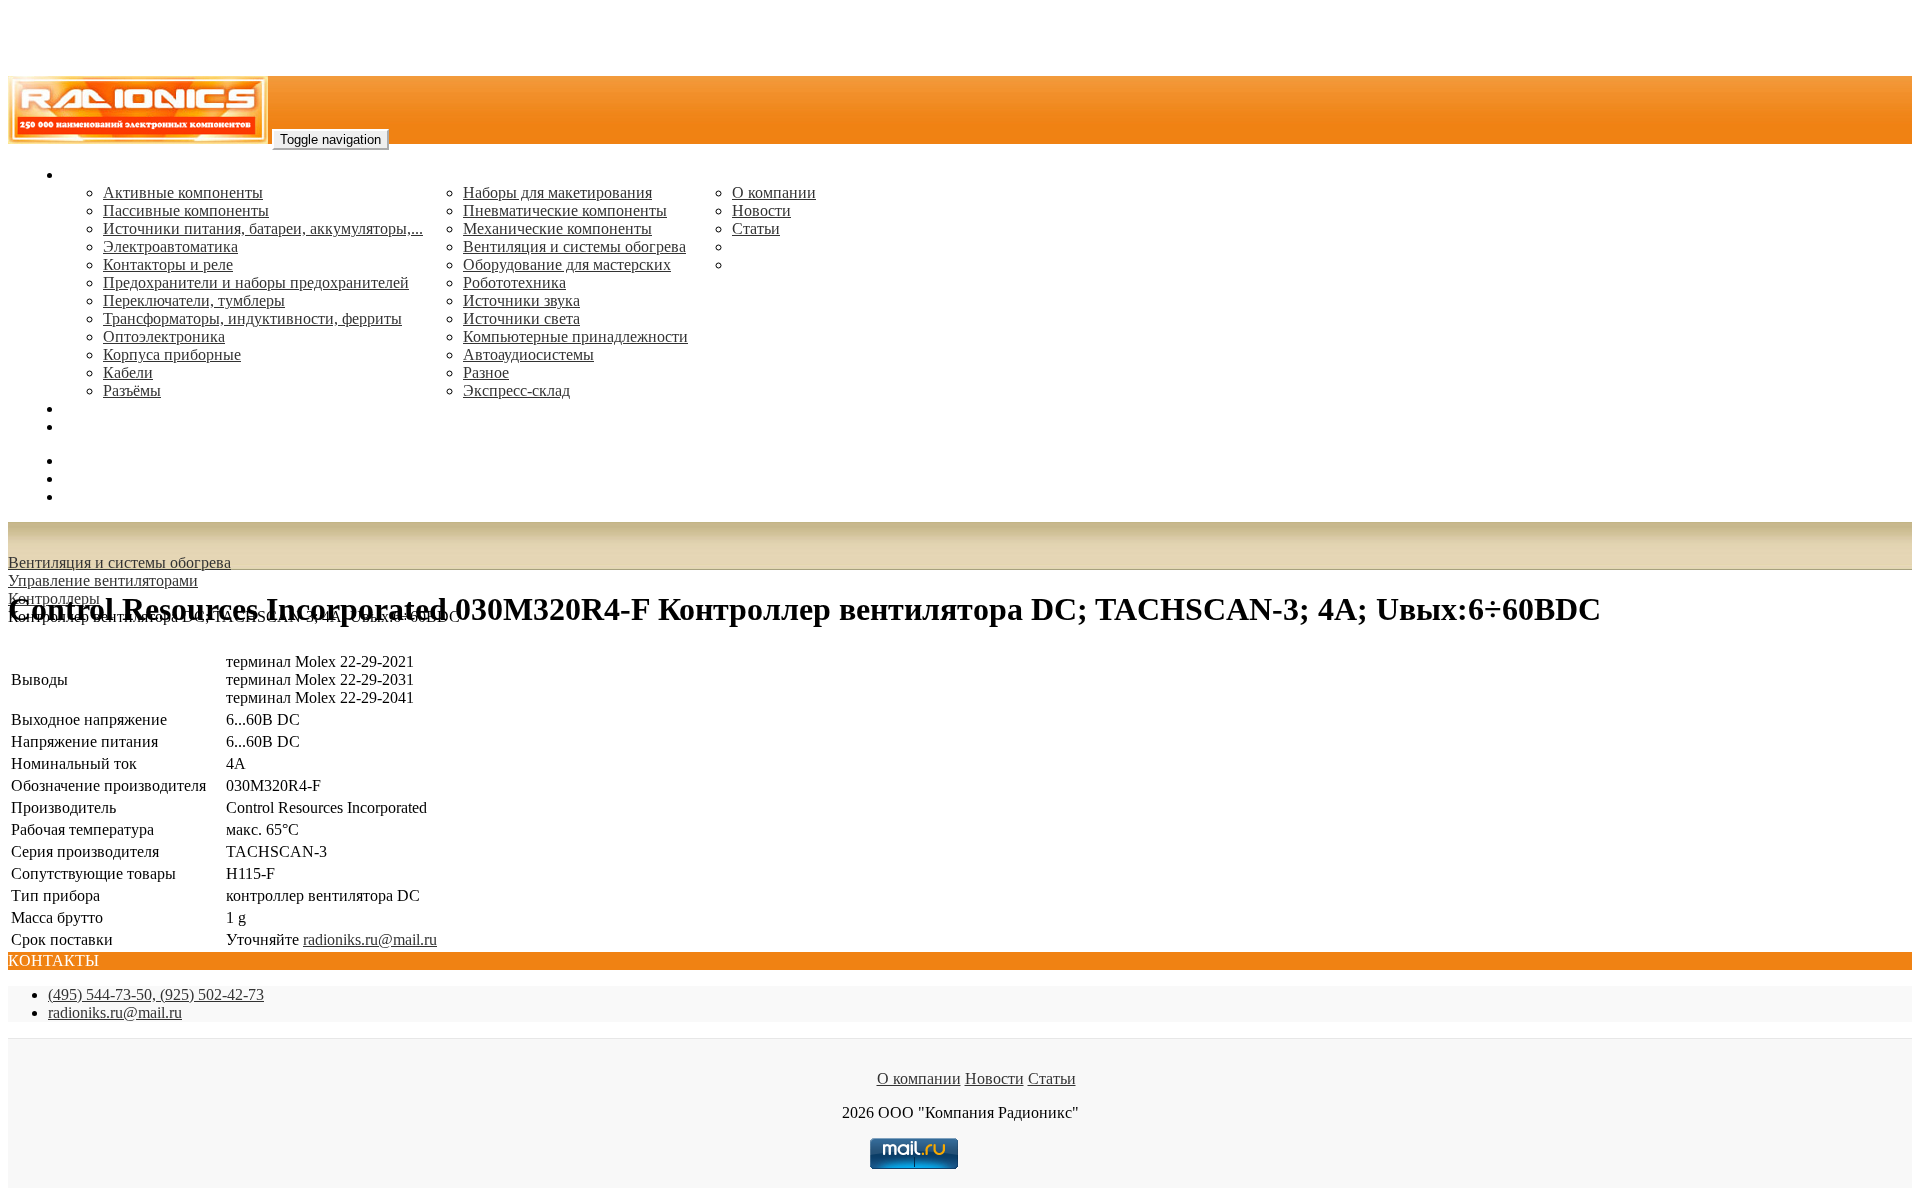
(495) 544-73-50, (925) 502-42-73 (156, 994)
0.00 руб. (93, 496)
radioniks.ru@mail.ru (130, 426)
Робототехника (514, 282)
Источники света (521, 318)
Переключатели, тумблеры (194, 300)
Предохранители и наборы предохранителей (256, 282)
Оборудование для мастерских (567, 264)
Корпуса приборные (172, 354)
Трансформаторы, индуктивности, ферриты (252, 318)
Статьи (756, 228)
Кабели (128, 372)
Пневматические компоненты (565, 210)
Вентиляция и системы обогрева (574, 246)
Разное (486, 372)
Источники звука (521, 300)
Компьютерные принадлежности (575, 336)
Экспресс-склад (516, 390)
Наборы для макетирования (557, 192)
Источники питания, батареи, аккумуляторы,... (263, 228)
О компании (774, 192)
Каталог (90, 174)
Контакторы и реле (168, 264)
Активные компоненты (183, 192)
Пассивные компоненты (186, 210)
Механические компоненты (557, 228)
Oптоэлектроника (164, 336)
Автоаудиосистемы (528, 354)
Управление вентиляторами (103, 580)
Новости (761, 210)
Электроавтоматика (170, 246)
